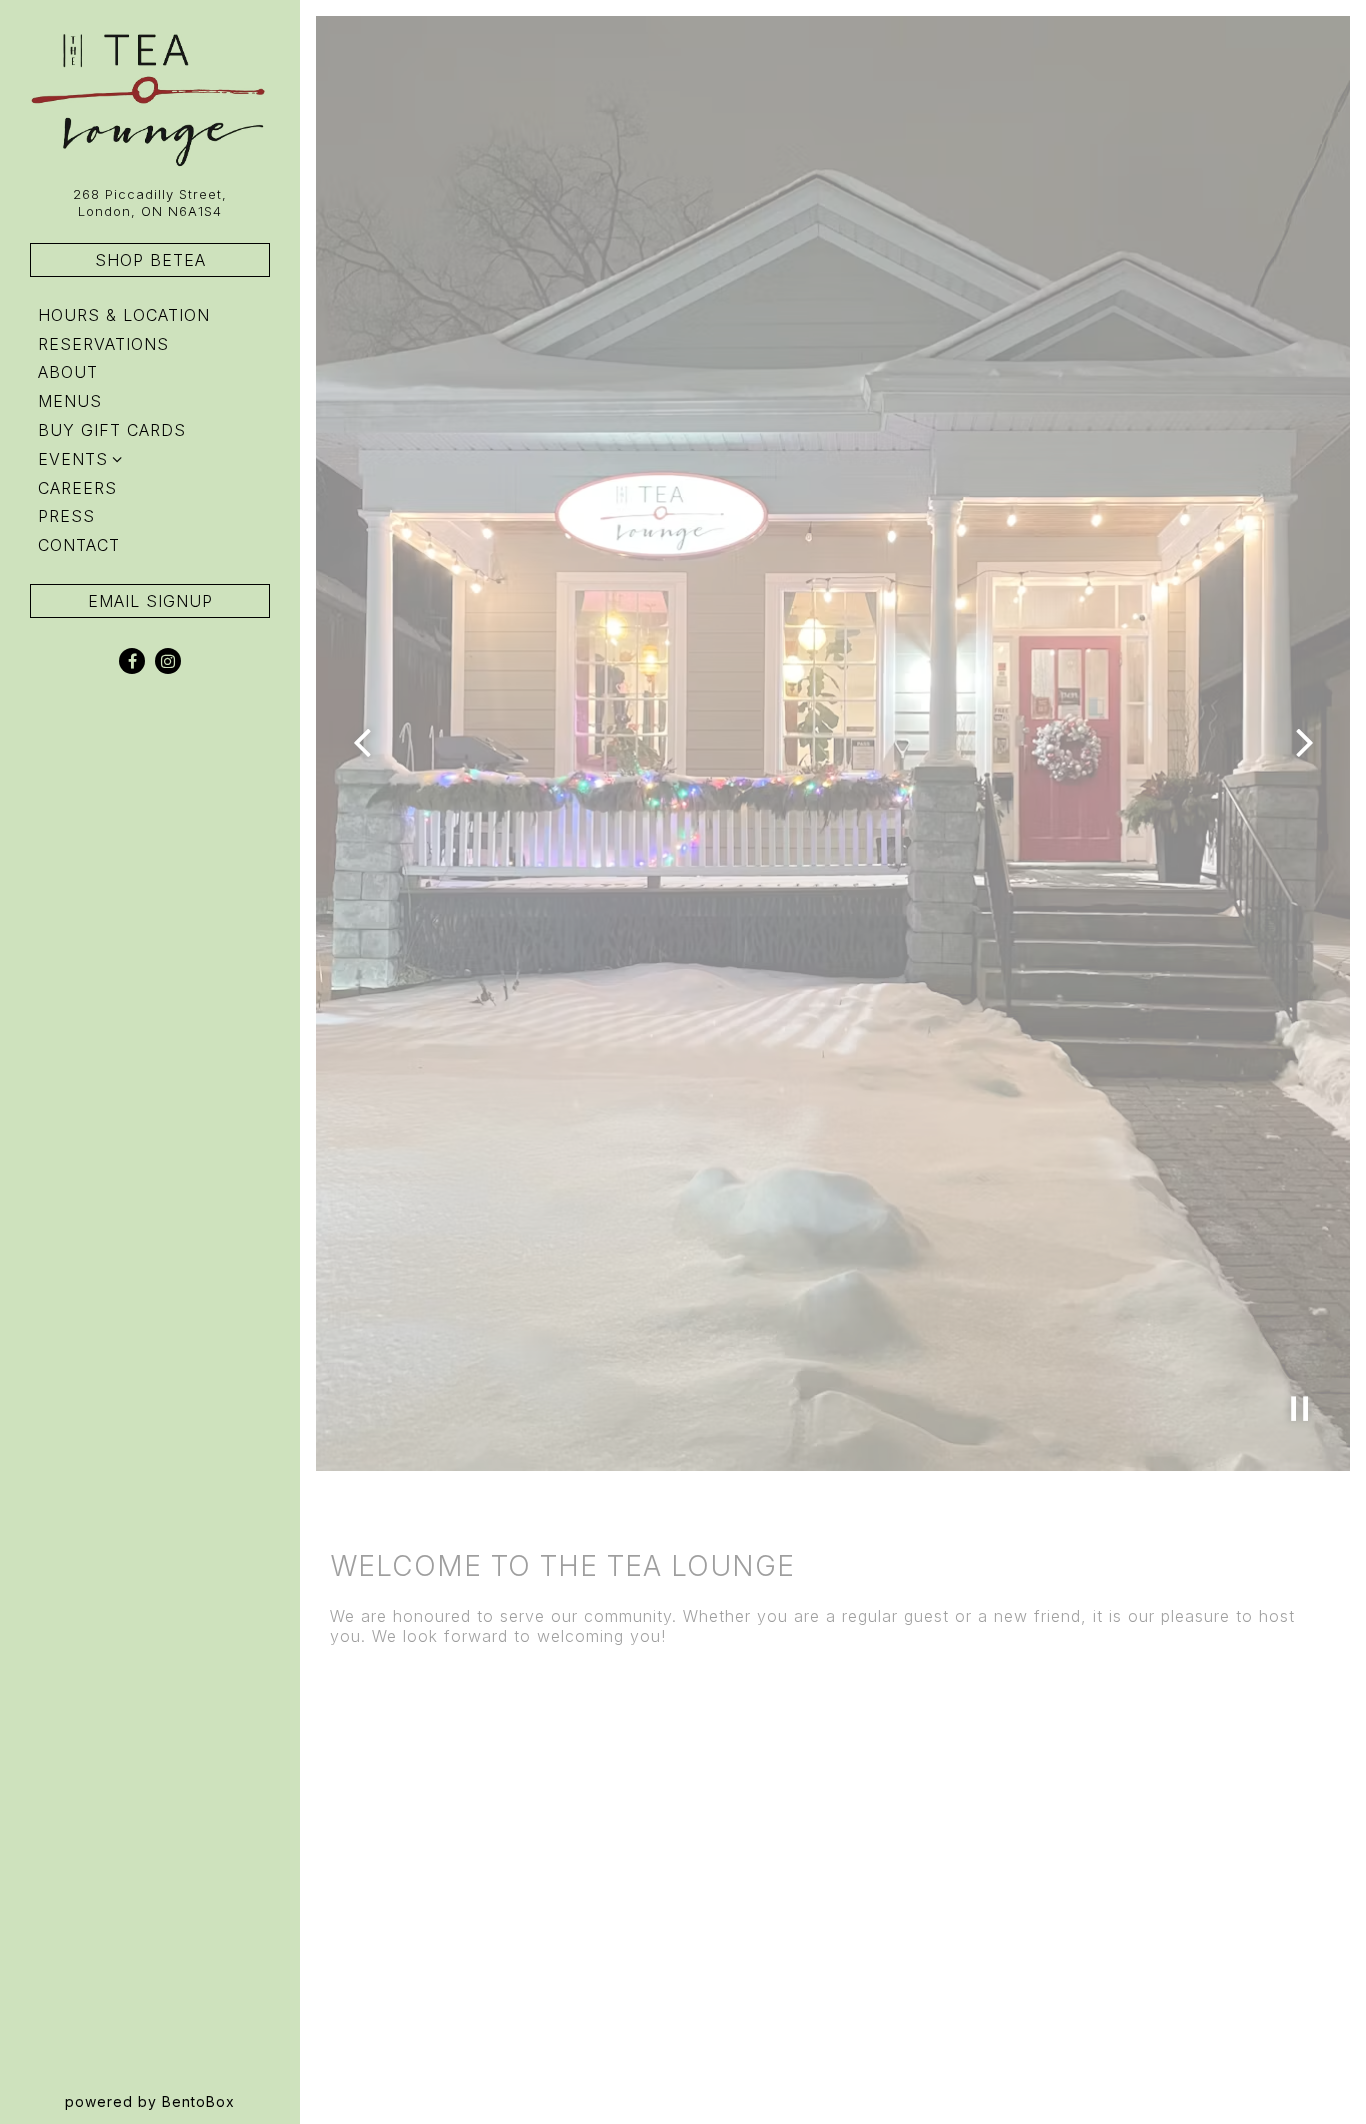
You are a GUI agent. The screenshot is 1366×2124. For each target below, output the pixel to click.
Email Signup (150, 601)
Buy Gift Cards (116, 429)
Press (66, 516)
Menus (70, 401)
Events (73, 459)
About (68, 372)
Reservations (107, 343)
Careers (77, 488)
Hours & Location (124, 315)
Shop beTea (150, 260)
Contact (79, 545)
